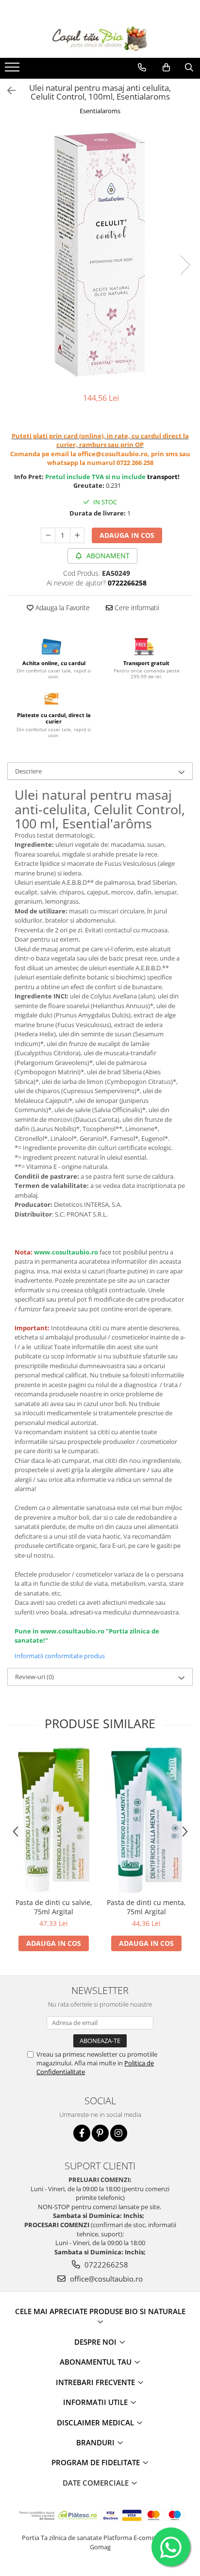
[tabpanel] (100, 255)
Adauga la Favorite (62, 608)
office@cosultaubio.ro (105, 2279)
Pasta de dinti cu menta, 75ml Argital (146, 1907)
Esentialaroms (100, 111)
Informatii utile (96, 2402)
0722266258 (105, 2265)
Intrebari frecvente (96, 2382)
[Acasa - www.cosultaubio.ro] (100, 38)
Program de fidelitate (97, 2462)
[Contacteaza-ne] (142, 68)
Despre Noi (96, 2342)
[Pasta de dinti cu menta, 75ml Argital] (146, 1820)
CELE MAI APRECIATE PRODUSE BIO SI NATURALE (100, 2311)
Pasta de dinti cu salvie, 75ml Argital (54, 1907)
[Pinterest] (100, 2133)
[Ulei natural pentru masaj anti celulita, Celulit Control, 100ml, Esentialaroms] (100, 255)
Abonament (107, 556)
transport (162, 477)
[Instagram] (119, 2133)
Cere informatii (136, 608)
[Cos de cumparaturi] (166, 68)
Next (185, 265)
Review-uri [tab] (34, 1677)
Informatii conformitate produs (60, 1656)
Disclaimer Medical (96, 2422)
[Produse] (13, 70)
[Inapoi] (7, 91)
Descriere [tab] (28, 771)
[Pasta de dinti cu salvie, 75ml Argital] (54, 1820)
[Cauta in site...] (189, 68)
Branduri (96, 2442)
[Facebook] (82, 2133)
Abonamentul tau (97, 2362)
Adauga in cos (127, 535)
